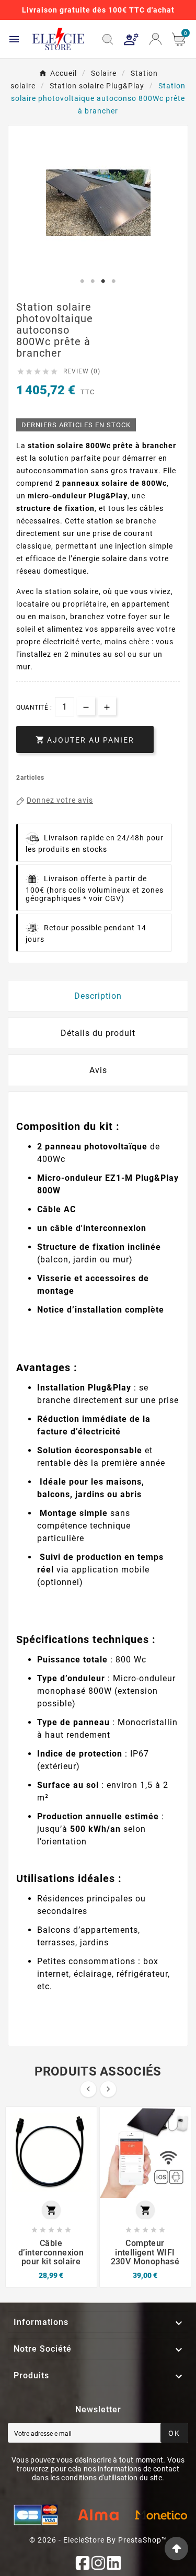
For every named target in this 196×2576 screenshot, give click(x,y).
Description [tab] (98, 996)
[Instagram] (98, 2563)
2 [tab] (93, 281)
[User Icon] (131, 39)
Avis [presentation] (98, 1070)
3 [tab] (103, 281)
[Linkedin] (114, 2563)
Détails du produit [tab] (98, 1033)
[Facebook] (83, 2563)
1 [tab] (83, 281)
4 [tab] (114, 281)
